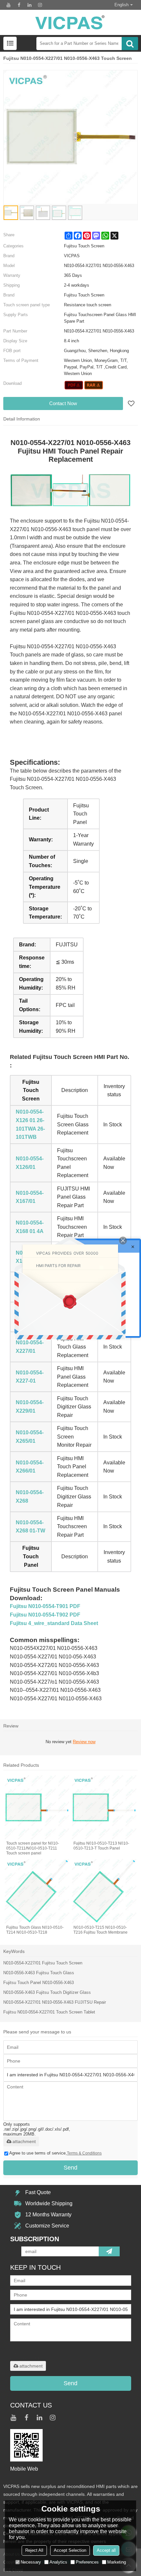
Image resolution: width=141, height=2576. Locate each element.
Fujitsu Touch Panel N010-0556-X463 (39, 1983)
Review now (84, 1742)
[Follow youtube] (9, 5)
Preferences (87, 2562)
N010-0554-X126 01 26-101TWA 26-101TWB (30, 1124)
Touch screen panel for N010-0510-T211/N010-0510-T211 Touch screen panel (33, 1848)
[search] (130, 44)
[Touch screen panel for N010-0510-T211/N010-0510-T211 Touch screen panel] (37, 1807)
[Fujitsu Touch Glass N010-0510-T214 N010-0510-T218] (37, 1891)
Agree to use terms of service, (55, 2153)
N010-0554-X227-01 (30, 1377)
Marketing (117, 2562)
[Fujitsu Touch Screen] (74, 385)
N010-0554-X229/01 (30, 1407)
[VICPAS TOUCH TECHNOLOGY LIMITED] (70, 22)
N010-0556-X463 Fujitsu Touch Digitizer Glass (47, 1992)
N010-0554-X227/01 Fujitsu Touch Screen (43, 1963)
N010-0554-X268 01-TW (30, 1527)
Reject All (34, 2550)
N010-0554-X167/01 (30, 1197)
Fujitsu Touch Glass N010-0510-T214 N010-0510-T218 (35, 1930)
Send (70, 2168)
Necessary (31, 2562)
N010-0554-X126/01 (30, 1163)
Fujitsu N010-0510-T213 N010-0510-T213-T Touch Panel (101, 1846)
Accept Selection (70, 2550)
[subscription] (109, 2251)
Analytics (58, 2562)
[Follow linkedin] (30, 5)
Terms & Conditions (84, 2153)
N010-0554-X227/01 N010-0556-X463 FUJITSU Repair (55, 2002)
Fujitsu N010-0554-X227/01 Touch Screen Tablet (49, 2012)
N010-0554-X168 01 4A (30, 1227)
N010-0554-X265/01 (30, 1437)
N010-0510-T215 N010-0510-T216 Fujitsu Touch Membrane (101, 1930)
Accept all (106, 2550)
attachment (24, 2141)
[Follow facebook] (19, 5)
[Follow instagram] (40, 5)
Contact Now (63, 403)
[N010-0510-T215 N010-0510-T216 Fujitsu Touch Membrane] (104, 1891)
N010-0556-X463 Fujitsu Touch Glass (39, 1973)
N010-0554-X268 (30, 1497)
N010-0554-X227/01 (30, 1347)
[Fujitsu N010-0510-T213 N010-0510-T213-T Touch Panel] (104, 1807)
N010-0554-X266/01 (30, 1467)
